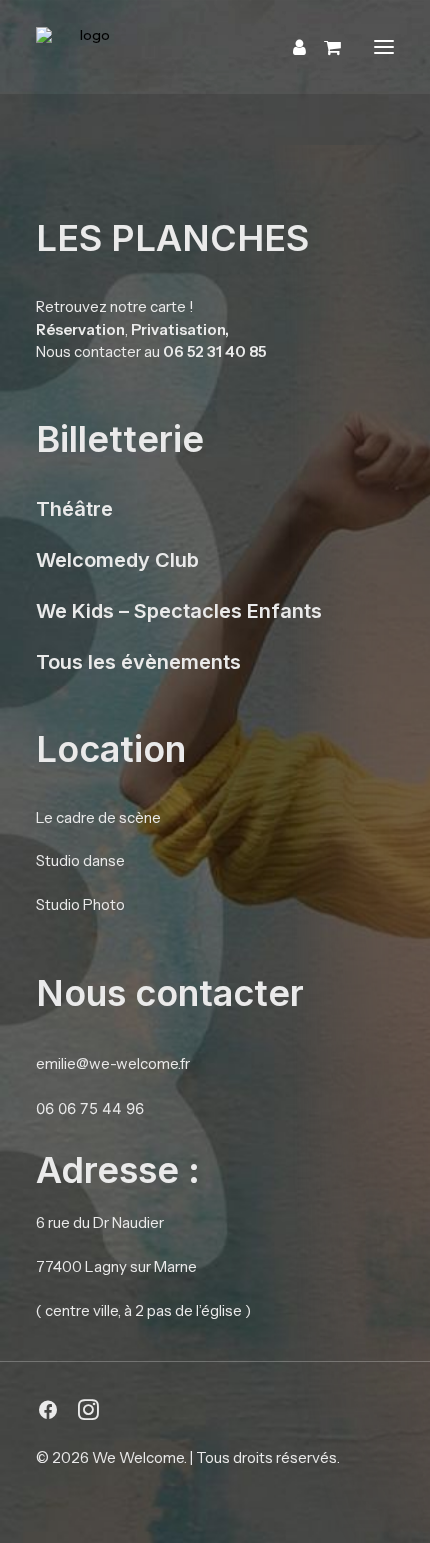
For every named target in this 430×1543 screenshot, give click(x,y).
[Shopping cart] (323, 47)
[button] (384, 47)
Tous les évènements (138, 662)
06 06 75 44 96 (90, 1108)
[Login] (290, 47)
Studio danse (80, 860)
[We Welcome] (207, 47)
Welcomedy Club (117, 560)
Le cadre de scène (98, 817)
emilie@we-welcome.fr (113, 1063)
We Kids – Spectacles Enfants (179, 611)
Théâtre (74, 509)
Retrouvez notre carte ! (115, 306)
